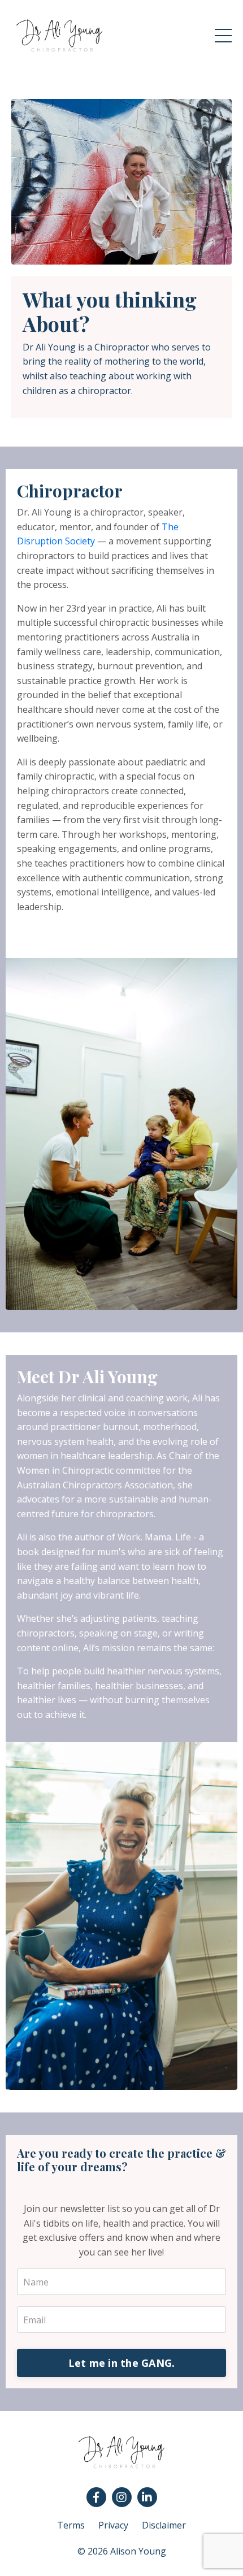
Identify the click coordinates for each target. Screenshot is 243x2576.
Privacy (113, 2525)
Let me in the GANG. (122, 2363)
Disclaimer (164, 2525)
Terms (71, 2525)
